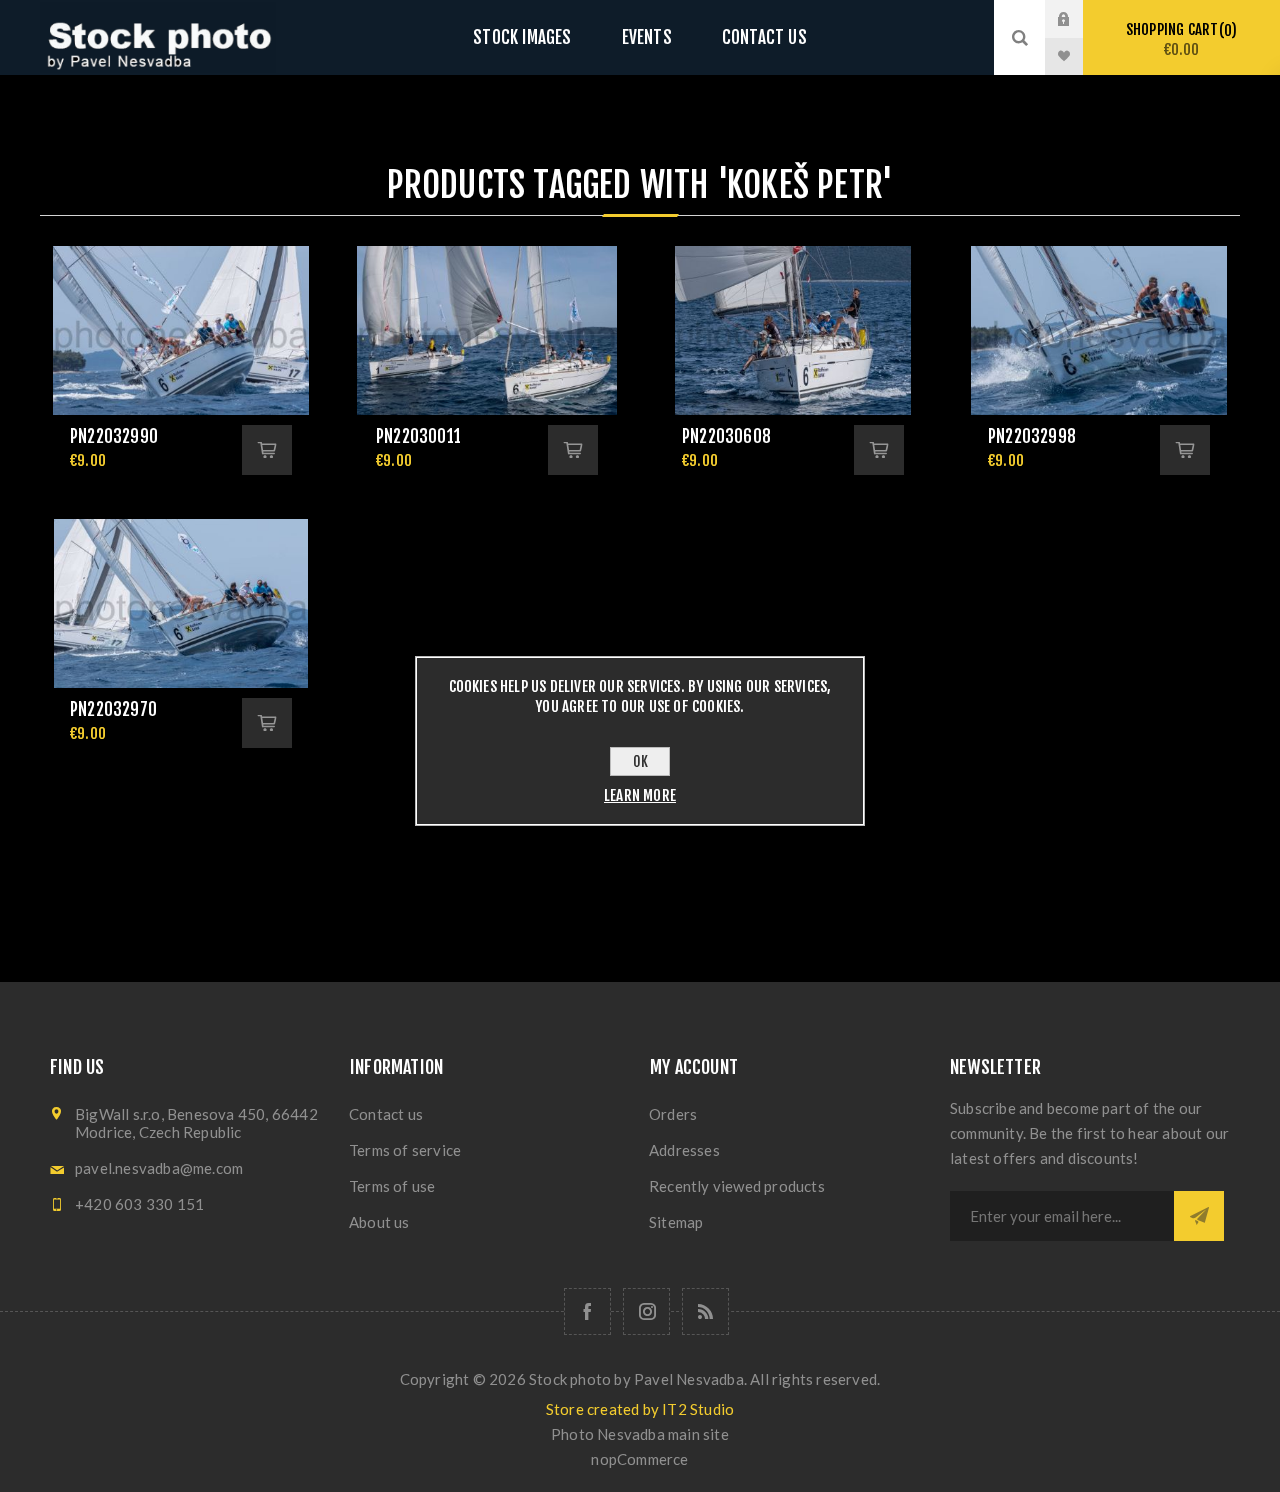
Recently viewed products (737, 1186)
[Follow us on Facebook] (587, 1311)
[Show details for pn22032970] (181, 603)
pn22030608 (726, 436)
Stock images (522, 37)
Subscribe (1199, 1216)
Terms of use (392, 1186)
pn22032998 (1032, 436)
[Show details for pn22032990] (181, 330)
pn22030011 (418, 436)
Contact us (764, 37)
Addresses (684, 1150)
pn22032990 (114, 436)
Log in (1079, 19)
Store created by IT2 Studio (640, 1409)
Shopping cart (1178, 39)
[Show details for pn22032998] (1099, 330)
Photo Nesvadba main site (640, 1434)
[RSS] (705, 1311)
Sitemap (676, 1222)
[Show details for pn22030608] (793, 330)
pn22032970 (113, 709)
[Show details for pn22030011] (487, 330)
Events (647, 37)
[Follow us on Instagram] (646, 1311)
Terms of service (405, 1150)
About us (379, 1222)
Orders (673, 1114)
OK (640, 761)
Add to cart (267, 450)
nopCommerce (639, 1459)
